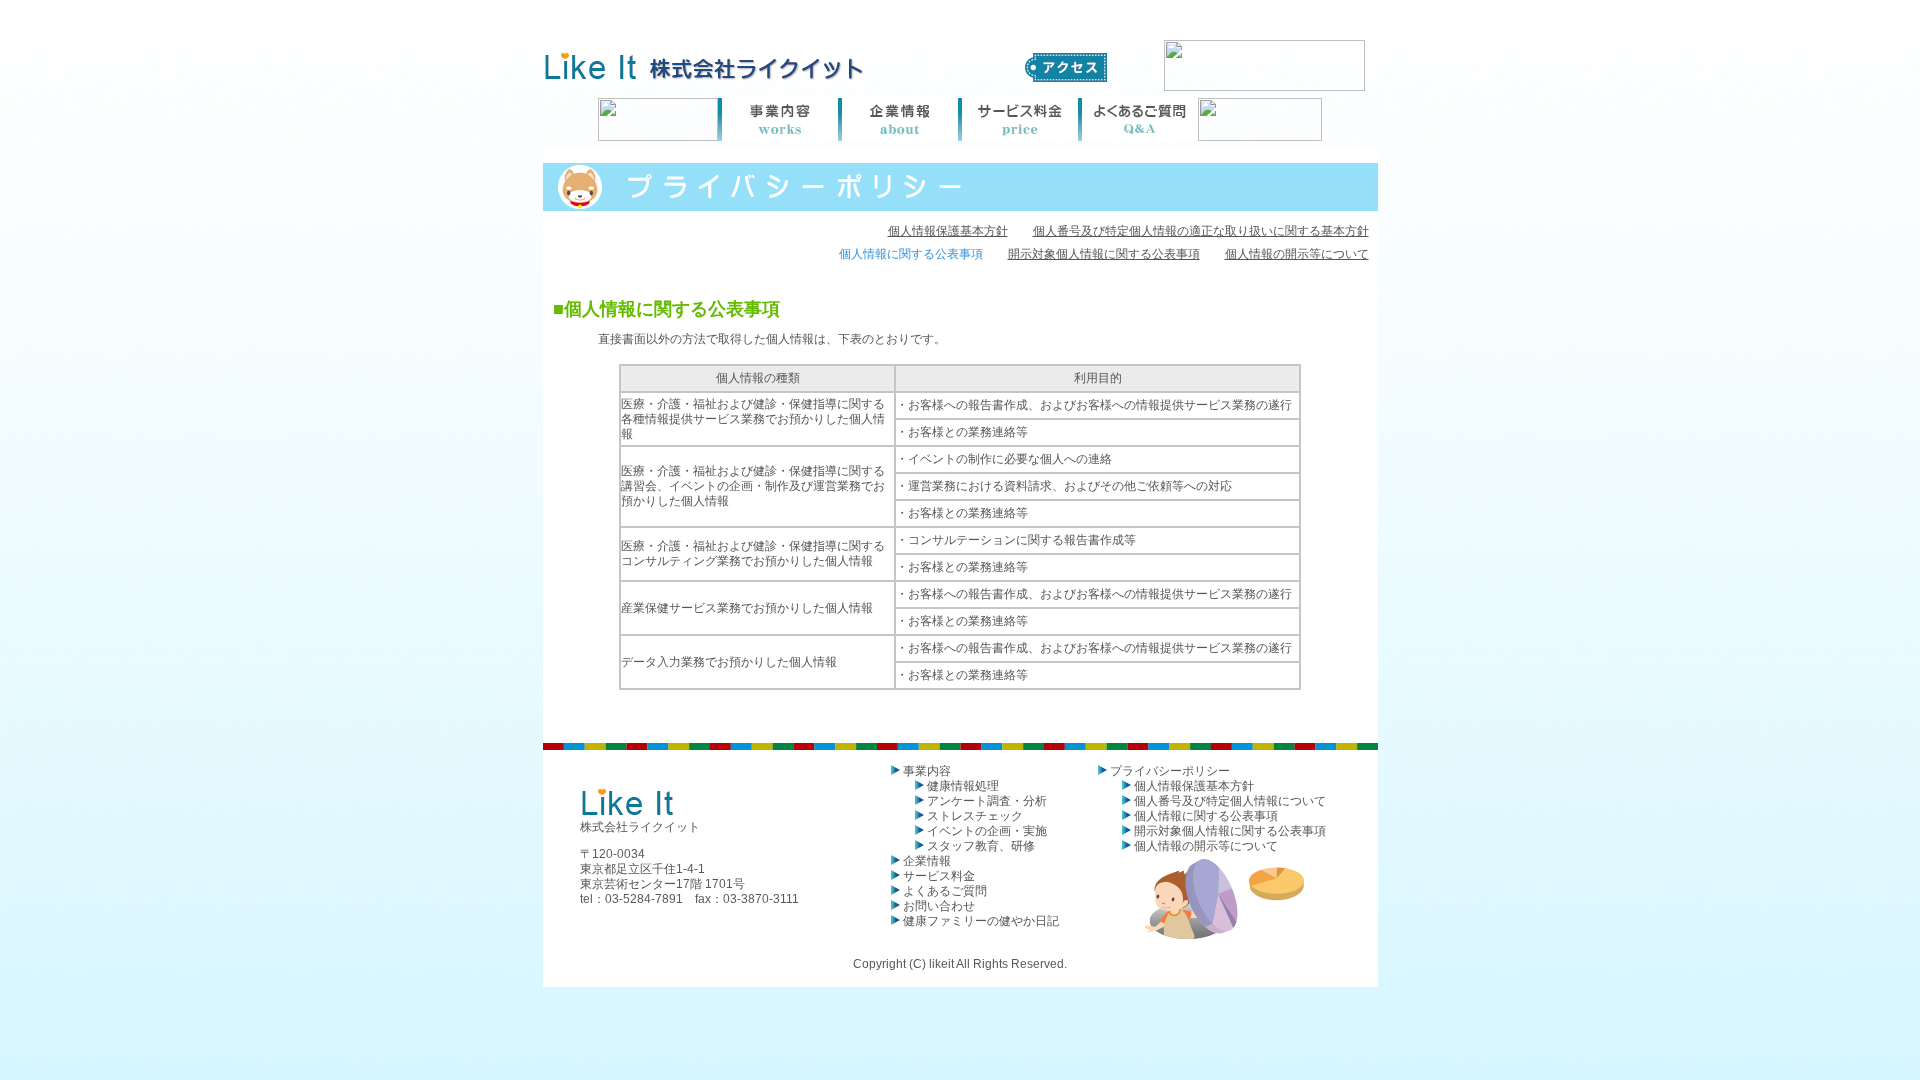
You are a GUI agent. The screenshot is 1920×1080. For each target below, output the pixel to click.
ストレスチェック (975, 816)
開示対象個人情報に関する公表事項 (1104, 254)
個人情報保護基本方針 (948, 231)
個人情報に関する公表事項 (1206, 816)
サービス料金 (939, 876)
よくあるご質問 (945, 891)
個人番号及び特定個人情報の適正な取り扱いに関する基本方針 (1201, 231)
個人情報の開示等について (1297, 254)
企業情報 (927, 861)
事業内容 (927, 771)
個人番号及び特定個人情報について (1230, 801)
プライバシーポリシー (1170, 771)
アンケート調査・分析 (987, 801)
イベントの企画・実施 (987, 831)
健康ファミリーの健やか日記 (981, 921)
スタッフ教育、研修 (981, 846)
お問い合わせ (939, 906)
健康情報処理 (963, 786)
